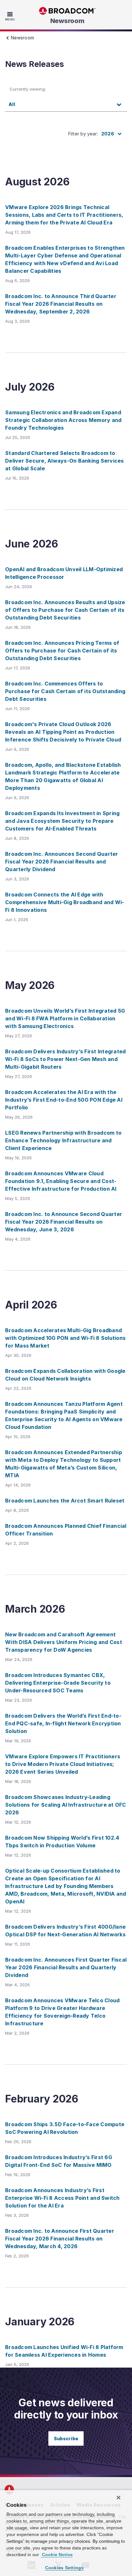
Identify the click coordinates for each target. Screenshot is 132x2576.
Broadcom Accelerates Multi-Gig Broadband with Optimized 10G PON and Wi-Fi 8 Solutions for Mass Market (65, 1338)
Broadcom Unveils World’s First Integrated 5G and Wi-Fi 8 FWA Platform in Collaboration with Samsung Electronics (65, 1018)
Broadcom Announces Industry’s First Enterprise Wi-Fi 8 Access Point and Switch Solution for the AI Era (62, 2198)
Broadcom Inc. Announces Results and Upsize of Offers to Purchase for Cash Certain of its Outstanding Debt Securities (65, 610)
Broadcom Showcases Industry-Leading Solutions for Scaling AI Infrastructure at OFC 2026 (66, 1805)
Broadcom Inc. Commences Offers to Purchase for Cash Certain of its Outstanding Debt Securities (65, 691)
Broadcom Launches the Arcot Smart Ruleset (65, 1501)
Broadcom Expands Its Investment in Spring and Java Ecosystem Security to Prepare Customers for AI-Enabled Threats (62, 821)
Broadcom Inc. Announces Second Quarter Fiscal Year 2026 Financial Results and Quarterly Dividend (62, 862)
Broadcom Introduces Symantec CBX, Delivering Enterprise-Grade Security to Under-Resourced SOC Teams (58, 1683)
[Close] (119, 2498)
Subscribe (66, 2438)
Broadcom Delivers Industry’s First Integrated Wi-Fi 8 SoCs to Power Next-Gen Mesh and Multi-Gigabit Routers (65, 1059)
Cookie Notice (57, 2555)
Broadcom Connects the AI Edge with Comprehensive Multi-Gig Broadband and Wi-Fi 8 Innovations (65, 902)
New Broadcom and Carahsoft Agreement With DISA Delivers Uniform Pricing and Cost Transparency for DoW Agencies (64, 1642)
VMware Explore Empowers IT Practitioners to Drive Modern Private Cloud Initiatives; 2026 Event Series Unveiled (63, 1764)
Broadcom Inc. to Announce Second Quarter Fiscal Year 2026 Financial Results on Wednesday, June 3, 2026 (64, 1222)
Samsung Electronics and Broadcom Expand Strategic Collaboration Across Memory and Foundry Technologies (63, 420)
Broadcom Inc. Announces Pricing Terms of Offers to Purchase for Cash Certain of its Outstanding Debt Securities (62, 651)
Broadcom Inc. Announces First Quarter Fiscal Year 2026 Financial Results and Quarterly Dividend (66, 1967)
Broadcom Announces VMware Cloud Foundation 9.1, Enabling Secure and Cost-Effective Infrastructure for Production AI (61, 1181)
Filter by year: (83, 134)
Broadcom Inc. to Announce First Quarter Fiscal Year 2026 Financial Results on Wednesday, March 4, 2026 (60, 2239)
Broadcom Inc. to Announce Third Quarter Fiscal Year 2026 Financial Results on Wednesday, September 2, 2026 (61, 304)
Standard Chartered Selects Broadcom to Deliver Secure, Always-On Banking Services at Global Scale (65, 461)
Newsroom (67, 21)
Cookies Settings (65, 2568)
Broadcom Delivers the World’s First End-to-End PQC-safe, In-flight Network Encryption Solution (63, 1723)
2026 (108, 134)
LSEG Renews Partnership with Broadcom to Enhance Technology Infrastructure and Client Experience (63, 1140)
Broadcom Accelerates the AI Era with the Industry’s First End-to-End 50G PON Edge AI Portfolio (64, 1100)
